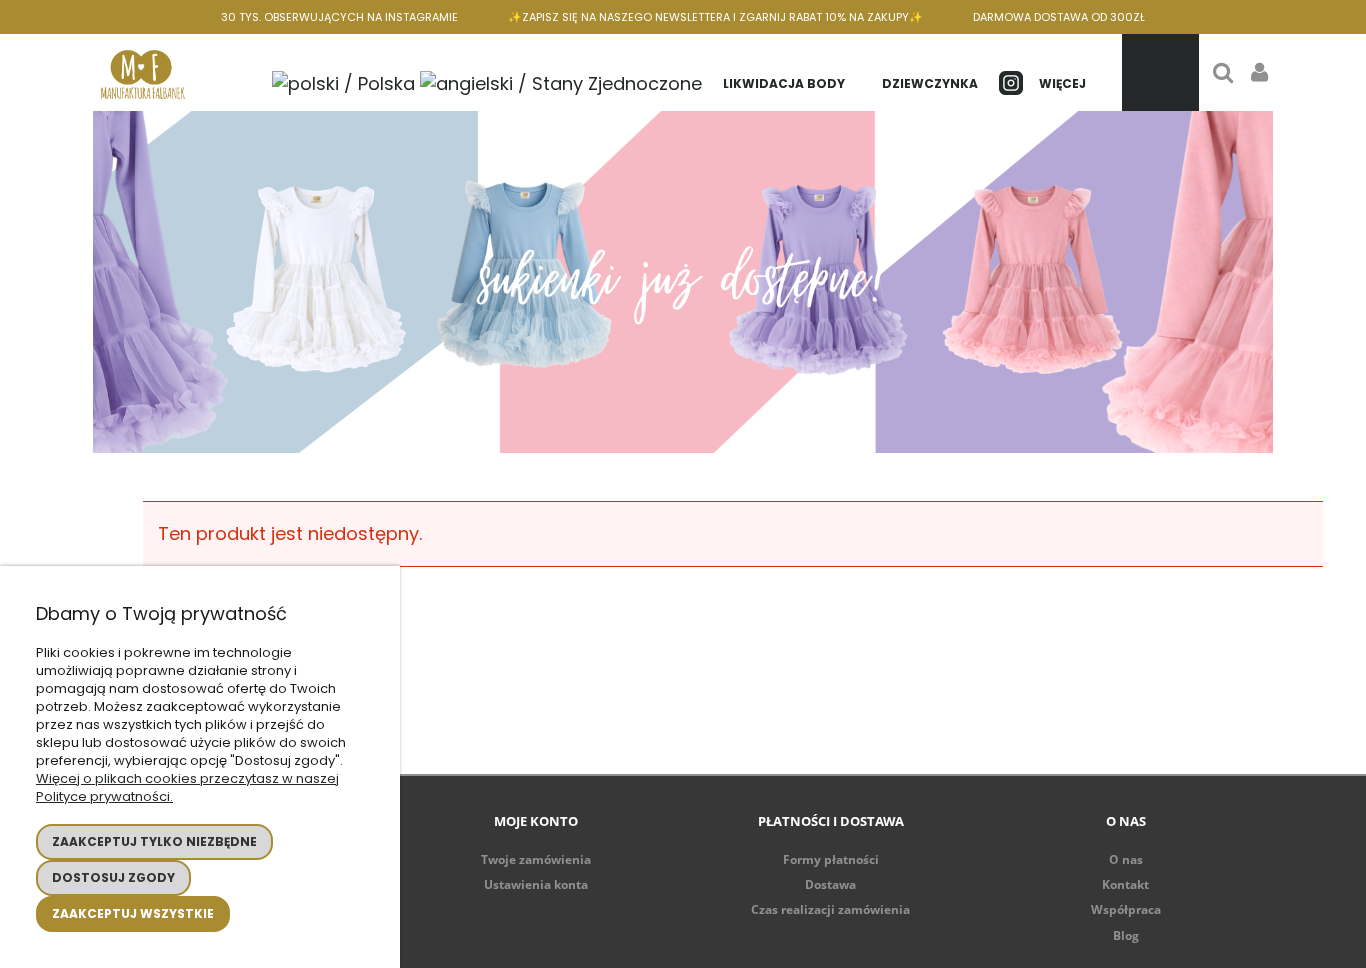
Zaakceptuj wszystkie (133, 913)
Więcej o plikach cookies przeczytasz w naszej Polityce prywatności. (187, 787)
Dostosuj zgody (113, 877)
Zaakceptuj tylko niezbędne (154, 841)
